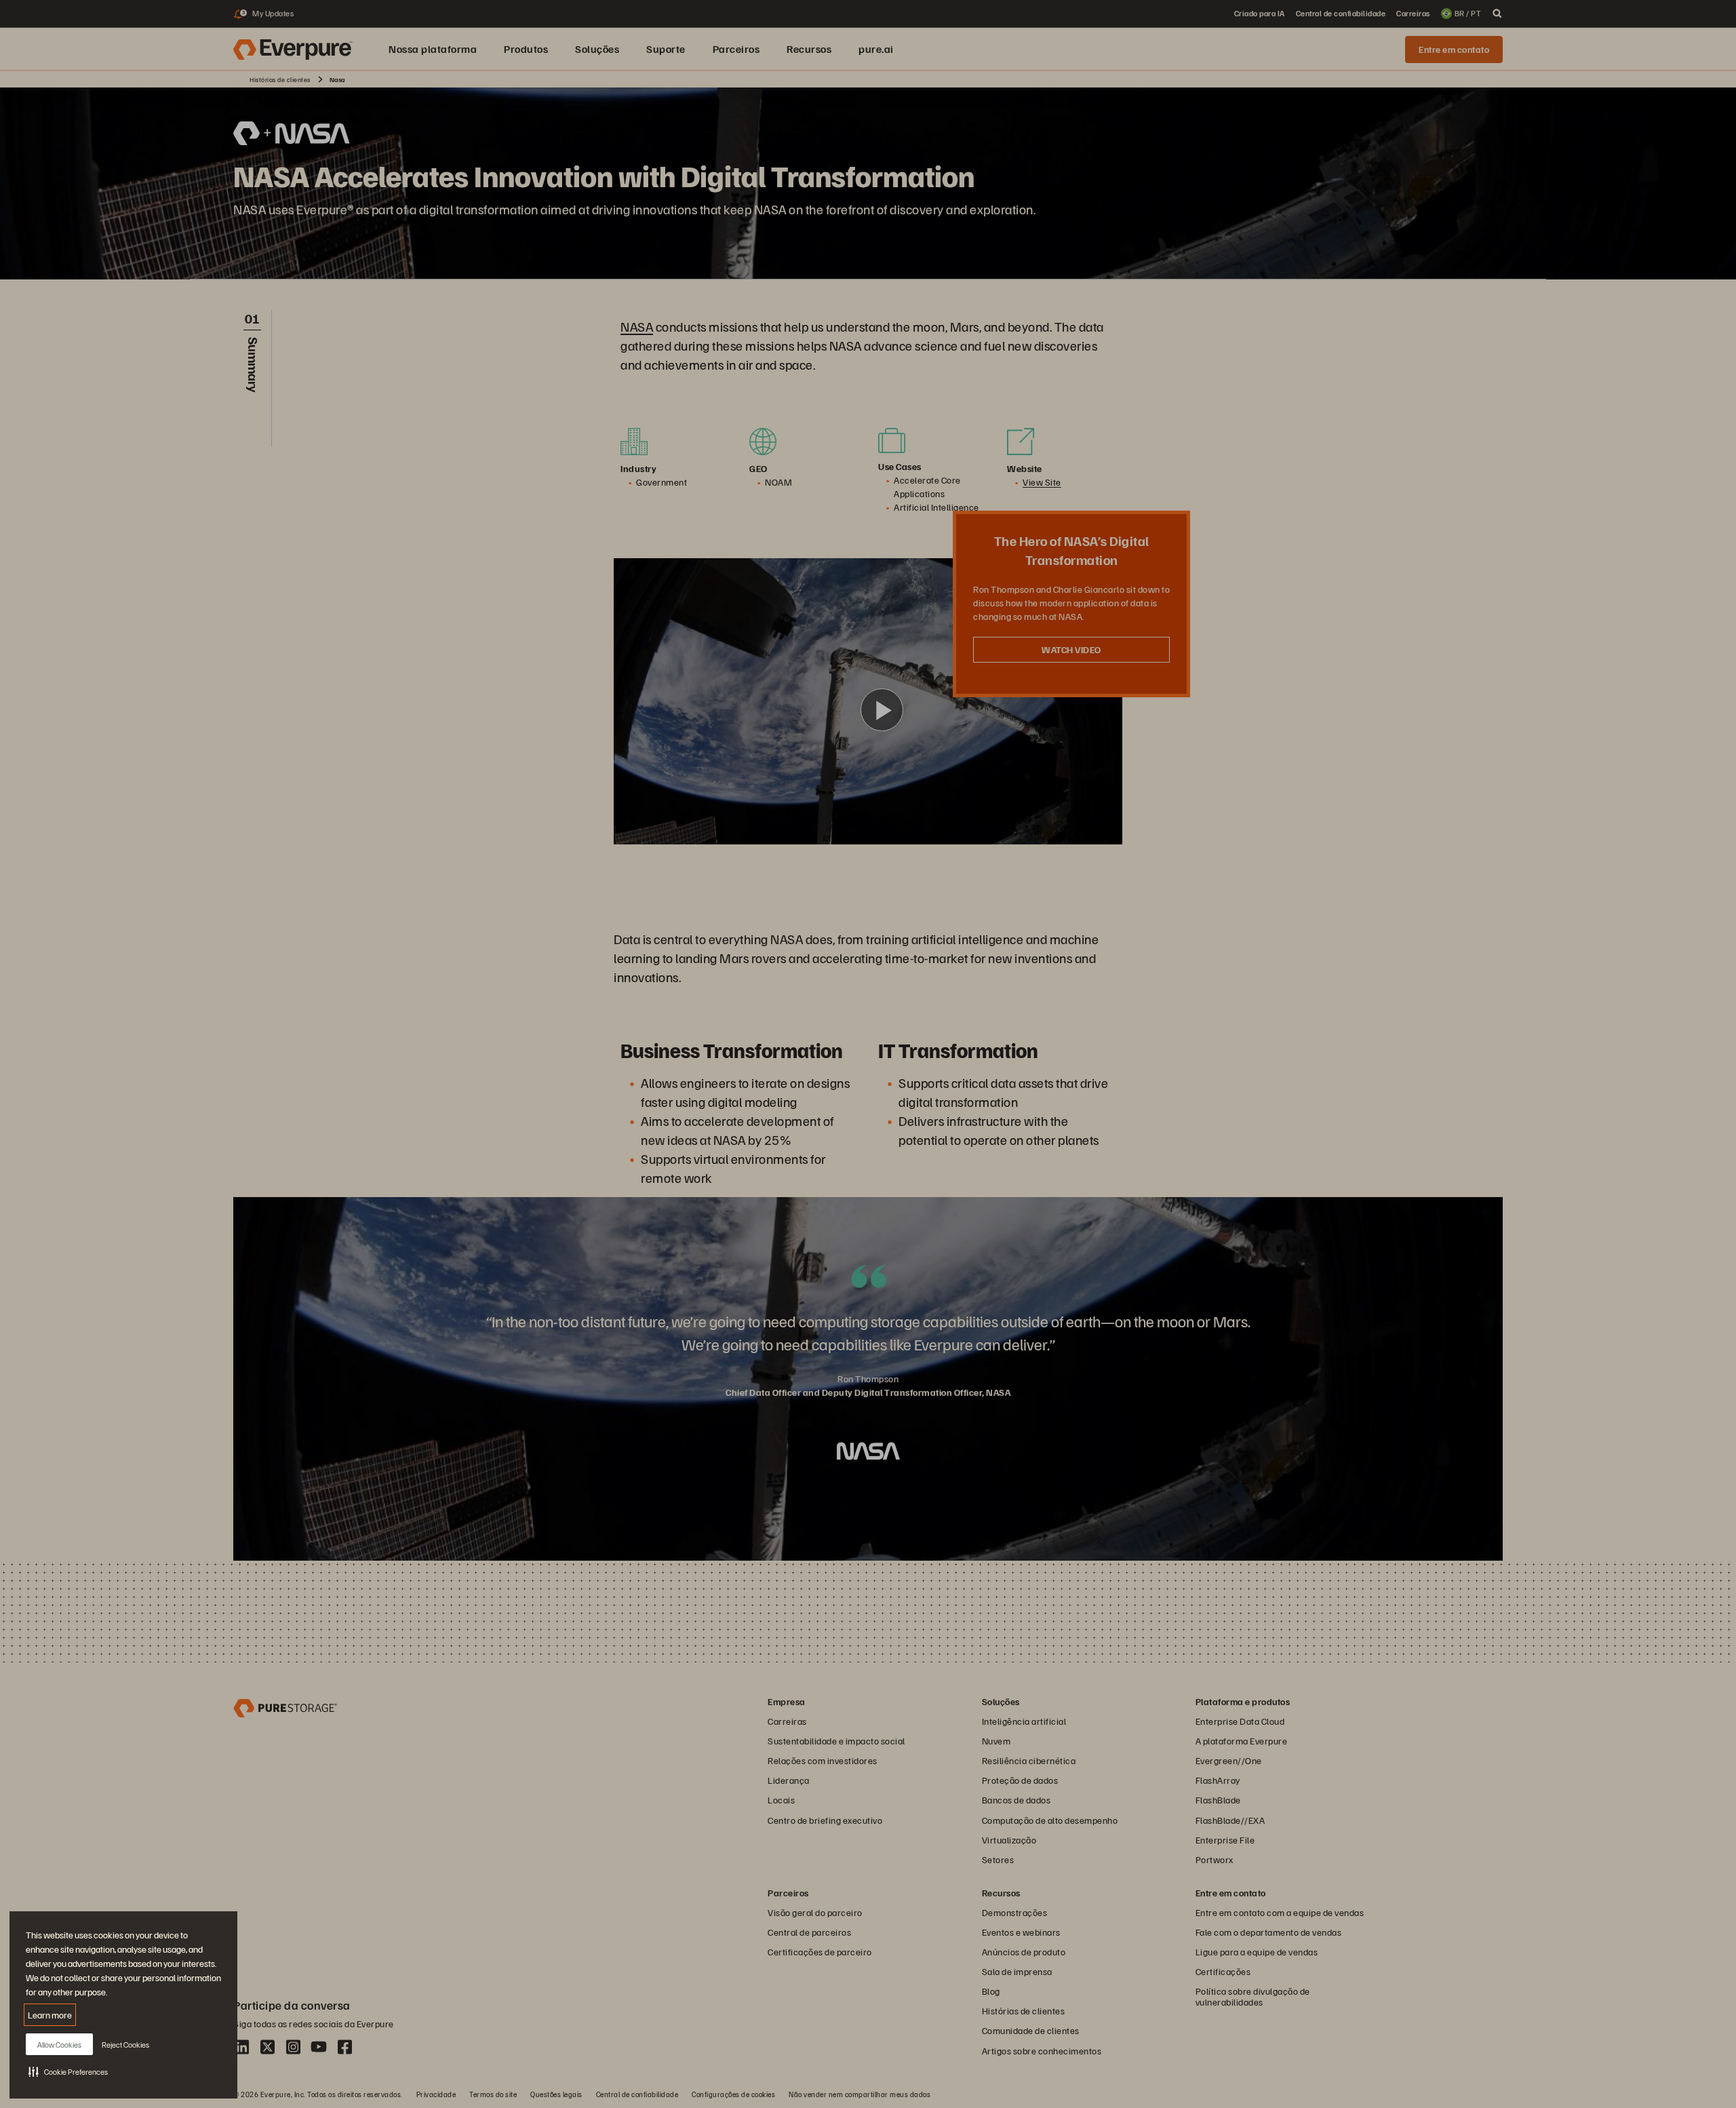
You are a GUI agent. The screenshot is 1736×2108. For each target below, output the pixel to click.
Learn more (50, 2015)
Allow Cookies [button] (59, 2045)
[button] (68, 2071)
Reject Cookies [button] (125, 2045)
